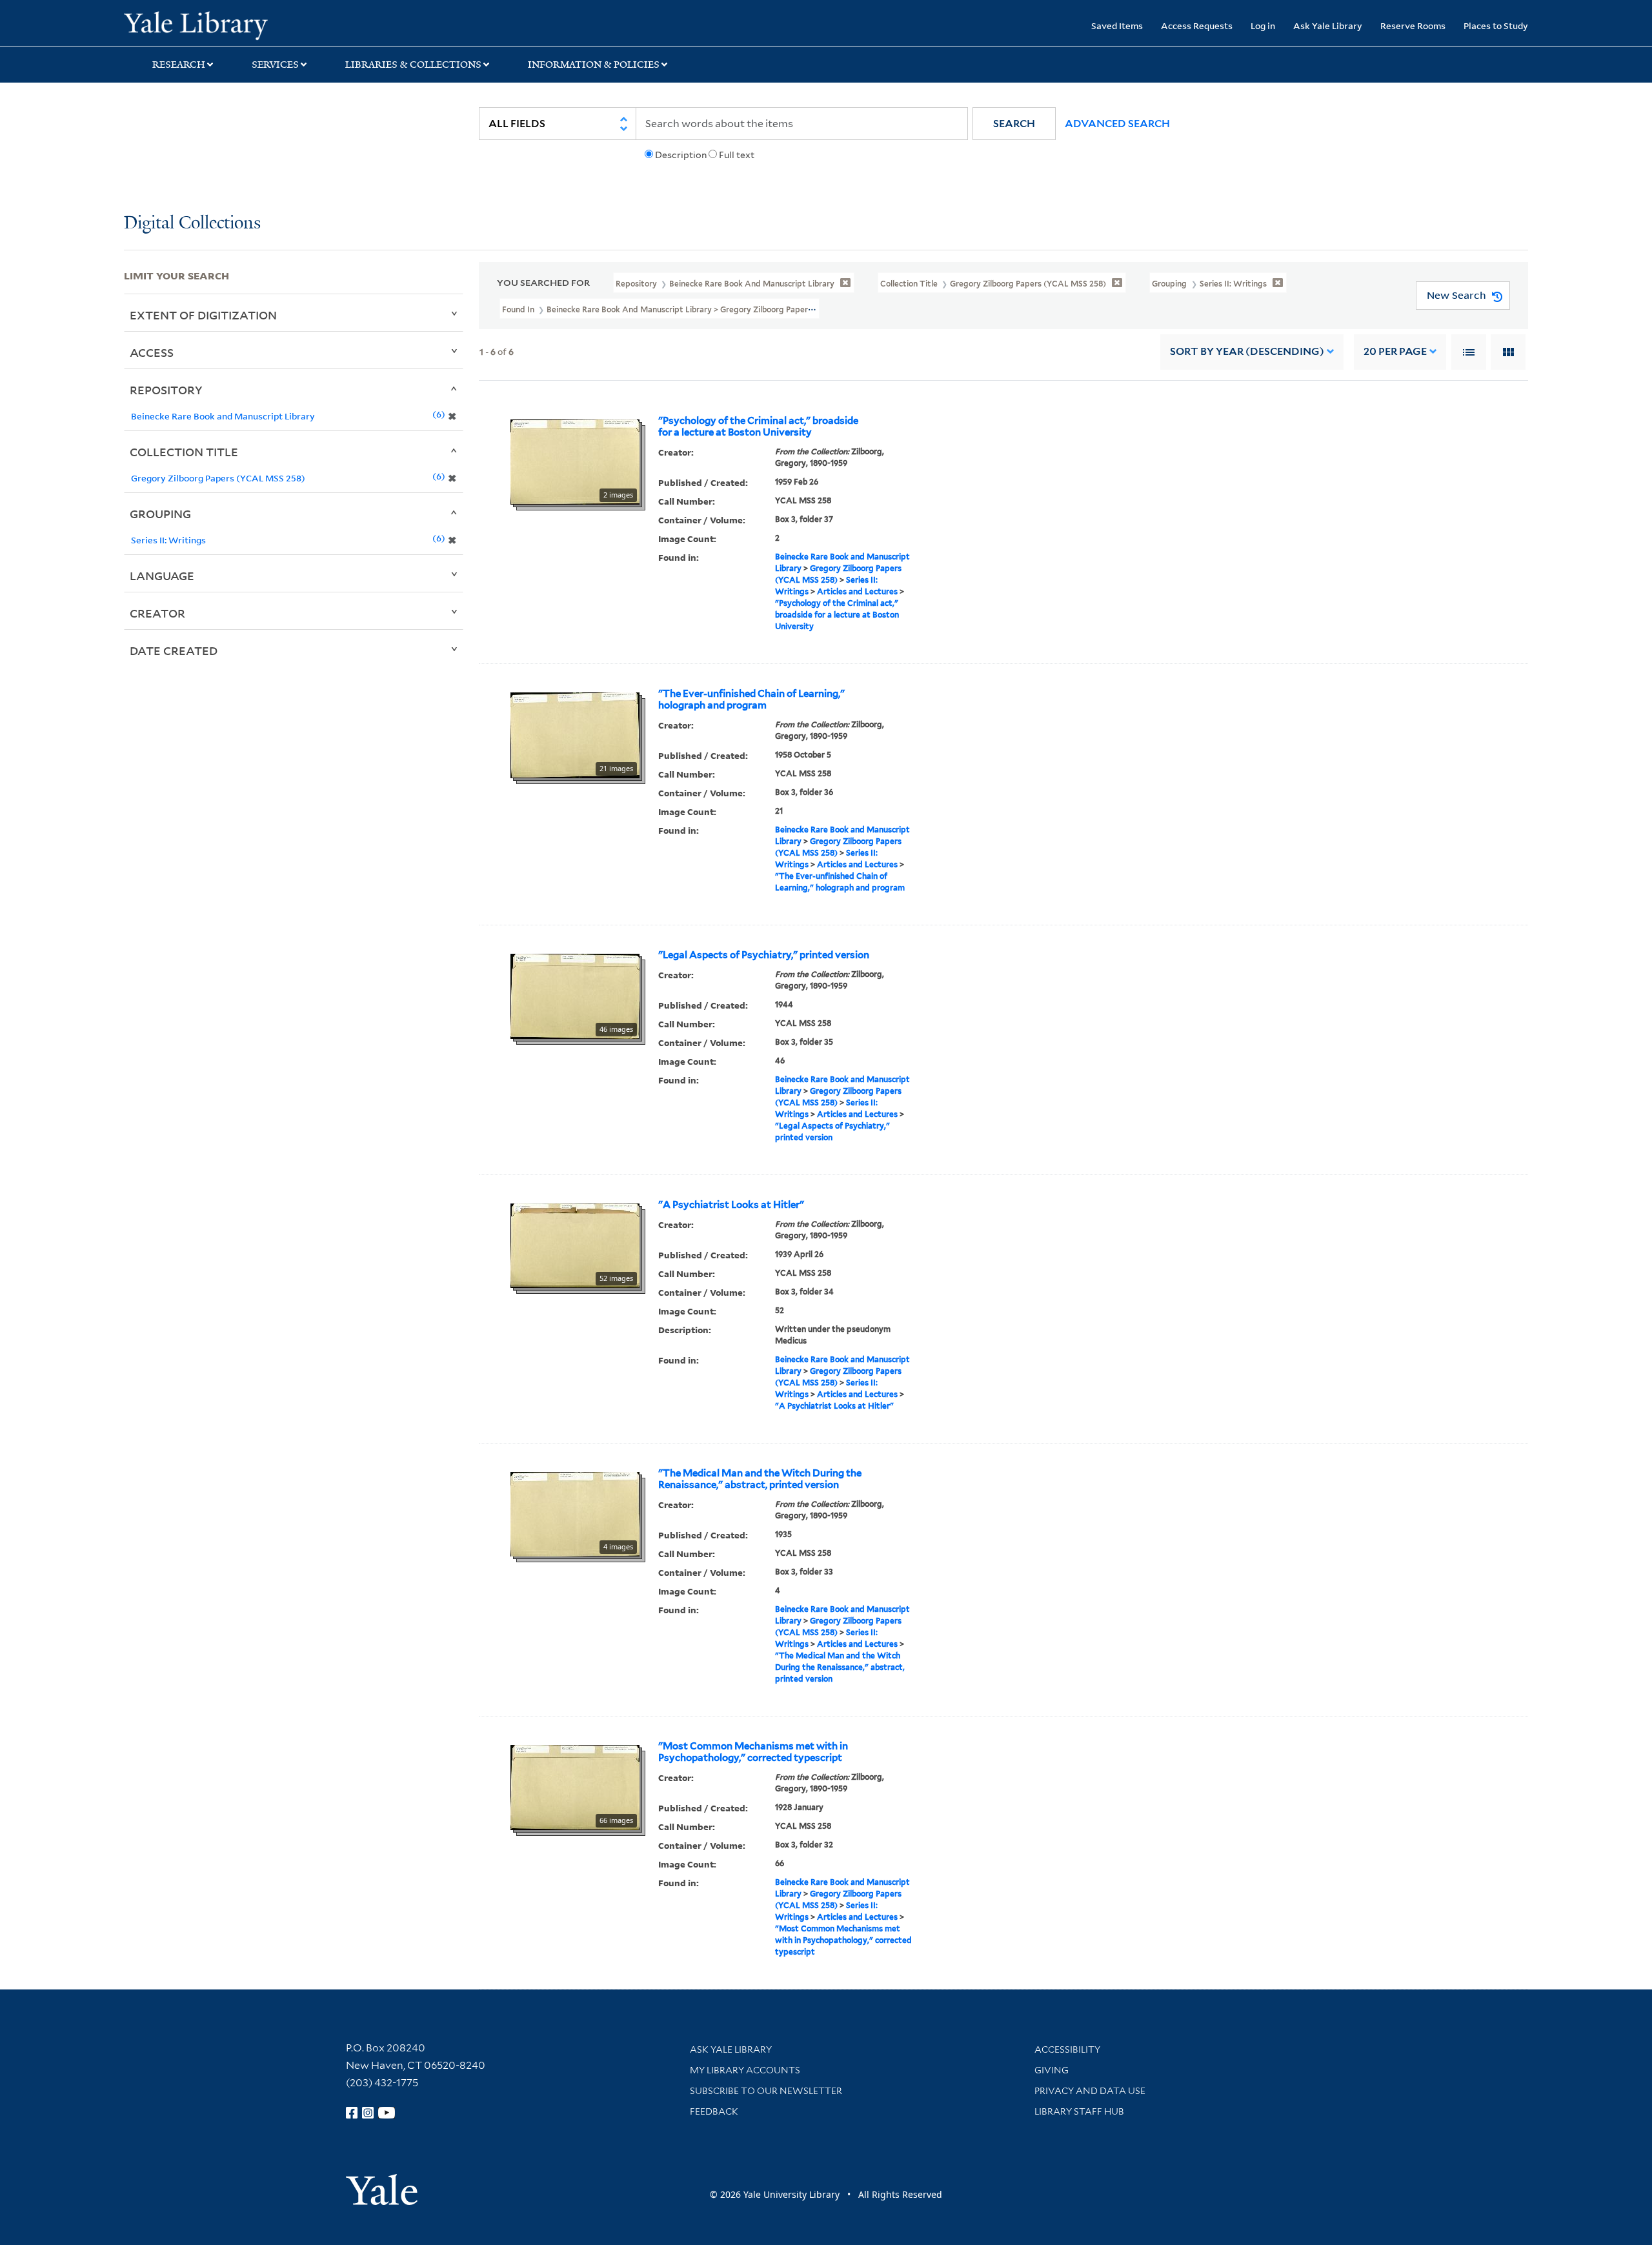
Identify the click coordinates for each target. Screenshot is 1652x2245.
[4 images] (575, 1513)
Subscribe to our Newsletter (766, 2091)
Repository (166, 390)
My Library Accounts (745, 2070)
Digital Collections (192, 224)
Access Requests (1197, 25)
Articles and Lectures (857, 591)
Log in (1263, 25)
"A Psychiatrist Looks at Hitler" (731, 1205)
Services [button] (275, 65)
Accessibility (1067, 2049)
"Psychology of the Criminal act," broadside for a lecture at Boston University (758, 427)
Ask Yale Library (1328, 25)
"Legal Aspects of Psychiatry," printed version (764, 955)
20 (1395, 351)
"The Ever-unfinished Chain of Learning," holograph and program (751, 700)
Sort (1247, 351)
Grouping (160, 514)
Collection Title (184, 452)
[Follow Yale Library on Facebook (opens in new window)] (352, 2113)
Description (681, 155)
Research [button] (179, 65)
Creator (157, 613)
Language (162, 576)
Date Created (174, 650)
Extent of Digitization (203, 315)
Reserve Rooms (1413, 25)
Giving (1052, 2070)
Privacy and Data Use (1090, 2091)
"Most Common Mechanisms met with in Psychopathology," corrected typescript (753, 1752)
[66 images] (575, 1786)
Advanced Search (1117, 124)
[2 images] (575, 461)
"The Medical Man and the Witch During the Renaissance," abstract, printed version (760, 1479)
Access (152, 352)
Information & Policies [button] (594, 65)
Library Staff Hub (1079, 2111)
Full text (737, 155)
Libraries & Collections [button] (413, 65)
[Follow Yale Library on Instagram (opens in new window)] (368, 2113)
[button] (1014, 124)
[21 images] (575, 734)
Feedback (714, 2111)
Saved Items (1117, 25)
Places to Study (1496, 25)
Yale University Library (229, 25)
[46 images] (575, 995)
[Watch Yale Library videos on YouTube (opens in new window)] (387, 2113)
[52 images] (575, 1245)
